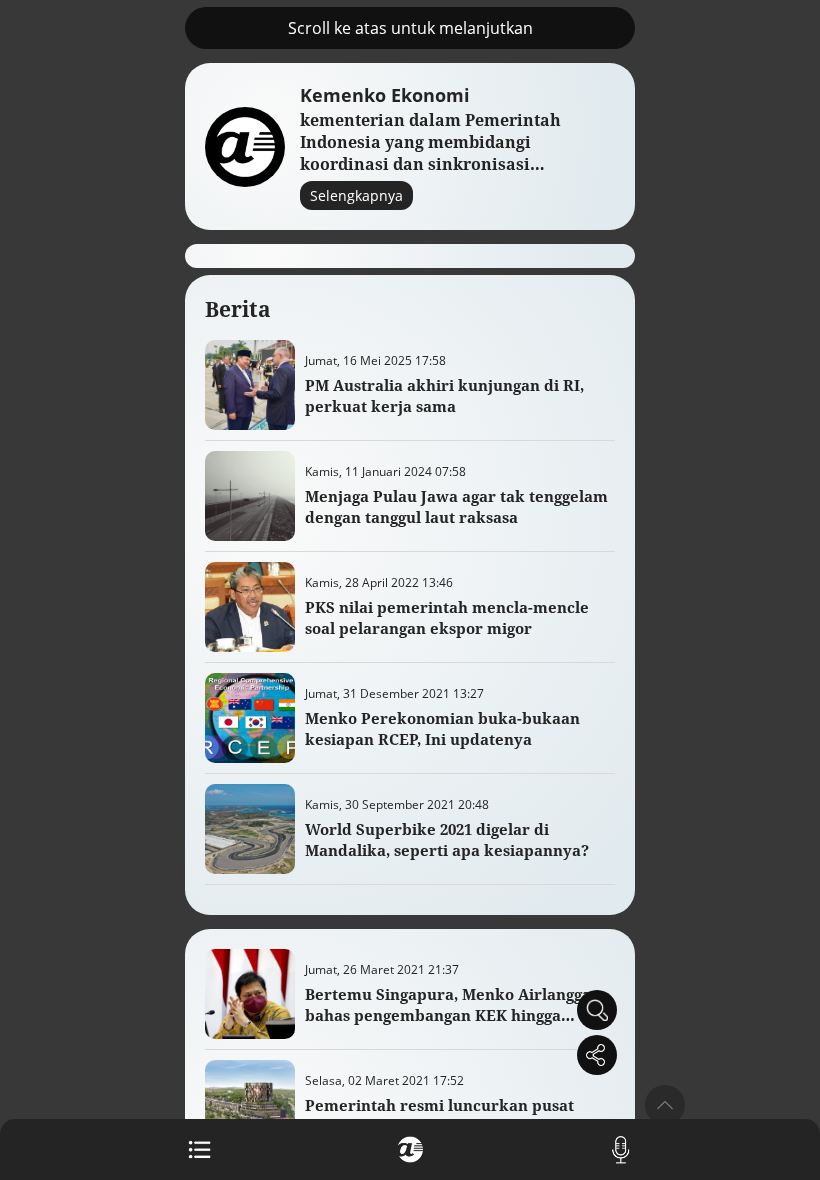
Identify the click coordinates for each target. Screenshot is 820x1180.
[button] (665, 1105)
